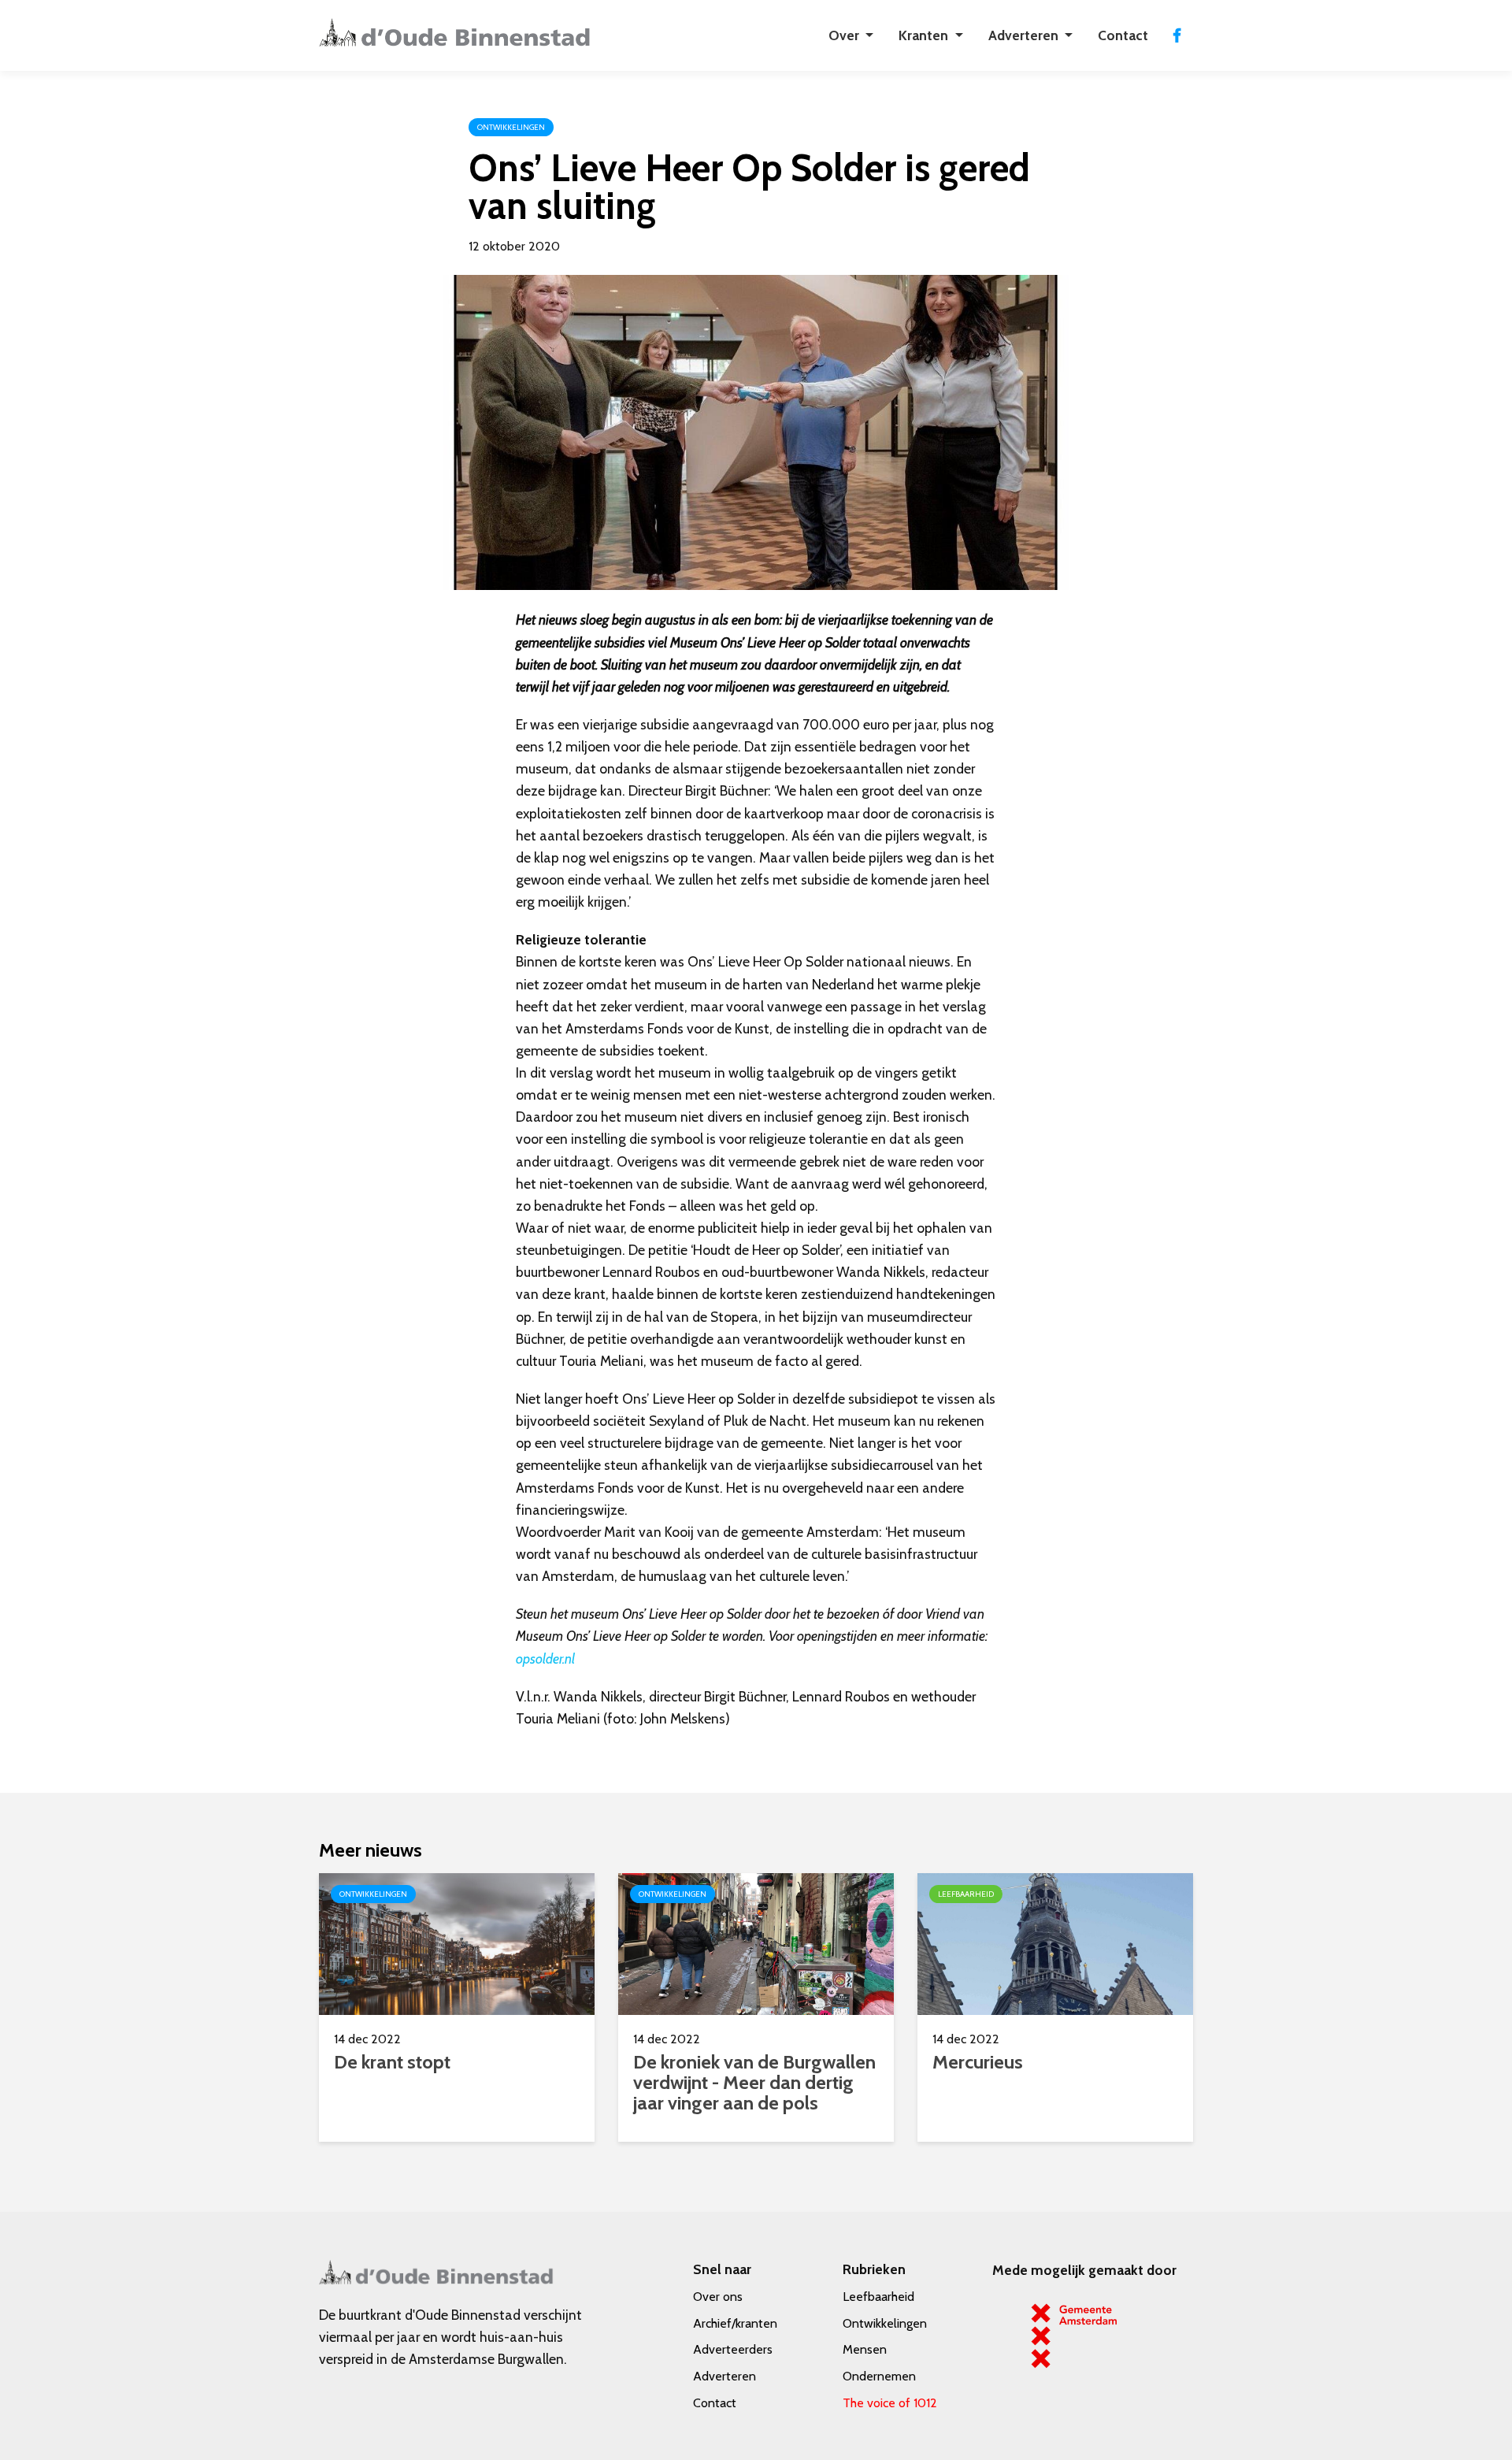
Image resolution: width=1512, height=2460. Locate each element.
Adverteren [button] (1025, 35)
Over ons (718, 2297)
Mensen (865, 2349)
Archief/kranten (735, 2323)
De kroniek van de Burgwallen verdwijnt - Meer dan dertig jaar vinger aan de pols (754, 2082)
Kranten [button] (925, 35)
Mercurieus (978, 2062)
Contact (1123, 35)
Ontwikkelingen (885, 2323)
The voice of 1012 (890, 2403)
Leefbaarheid (878, 2297)
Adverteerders (733, 2349)
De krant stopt (392, 2062)
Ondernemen (879, 2376)
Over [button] (845, 35)
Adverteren (724, 2376)
